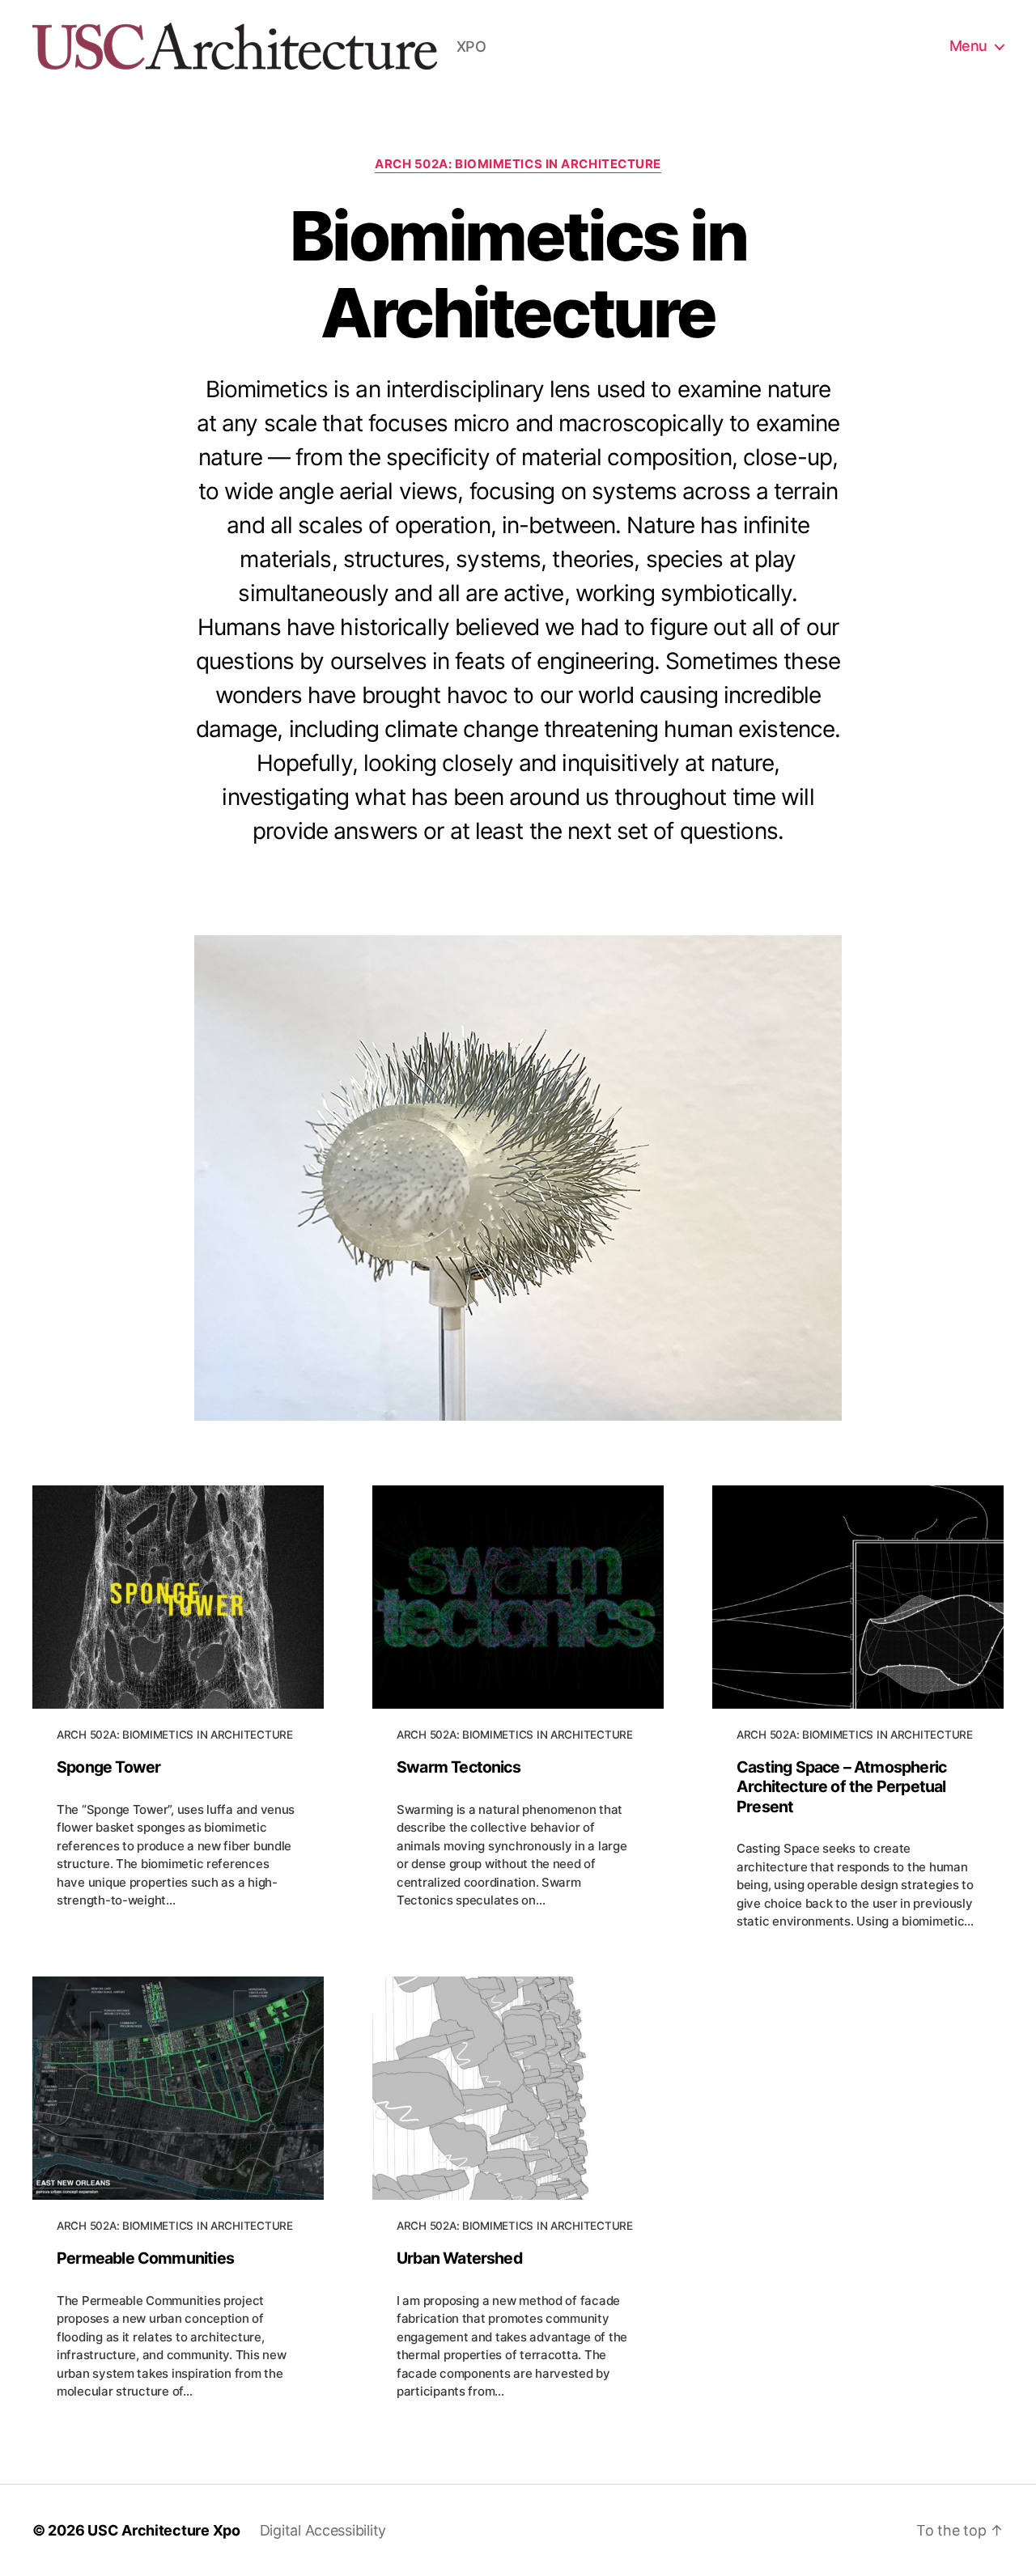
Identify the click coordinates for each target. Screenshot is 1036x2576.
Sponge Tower (108, 1767)
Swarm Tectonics (459, 1767)
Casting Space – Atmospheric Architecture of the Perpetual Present (841, 1787)
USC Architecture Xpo (164, 2530)
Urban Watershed (459, 2258)
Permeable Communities (145, 2258)
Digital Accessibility (323, 2530)
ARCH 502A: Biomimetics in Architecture (518, 164)
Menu (968, 46)
